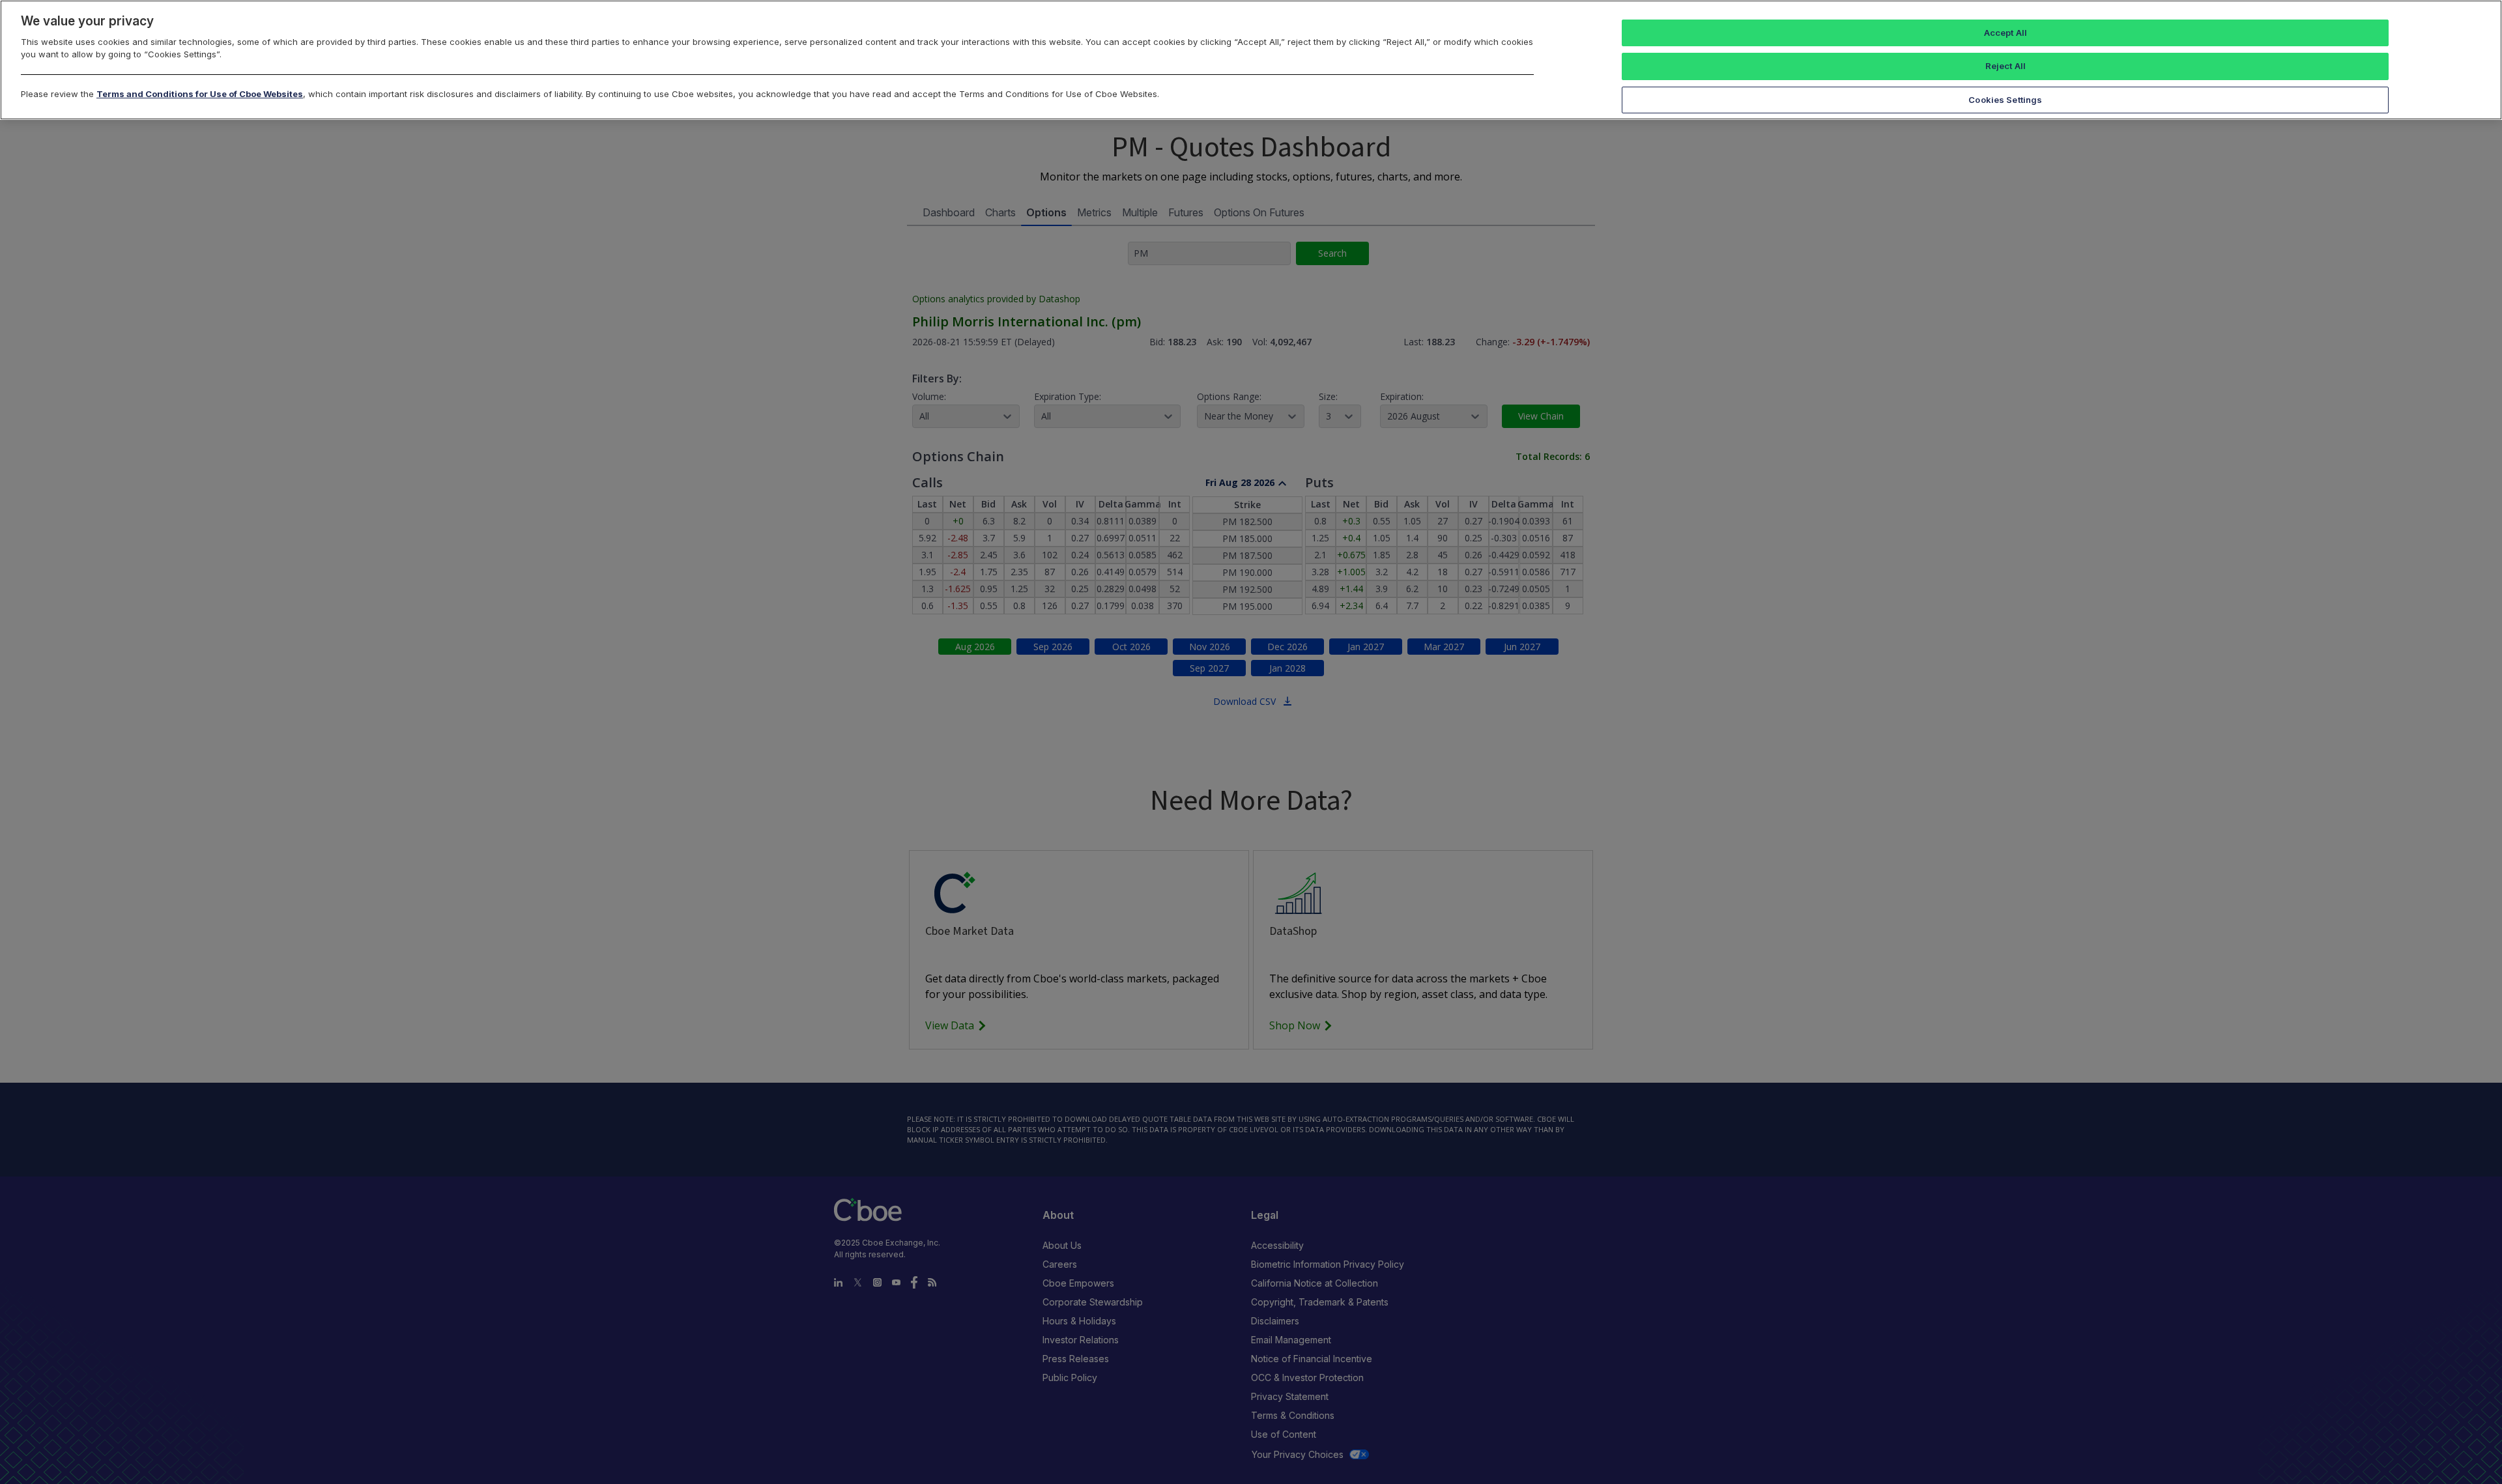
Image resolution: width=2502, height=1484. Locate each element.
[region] (1251, 60)
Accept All (2006, 33)
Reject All (2006, 66)
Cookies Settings (2005, 100)
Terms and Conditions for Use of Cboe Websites (200, 94)
